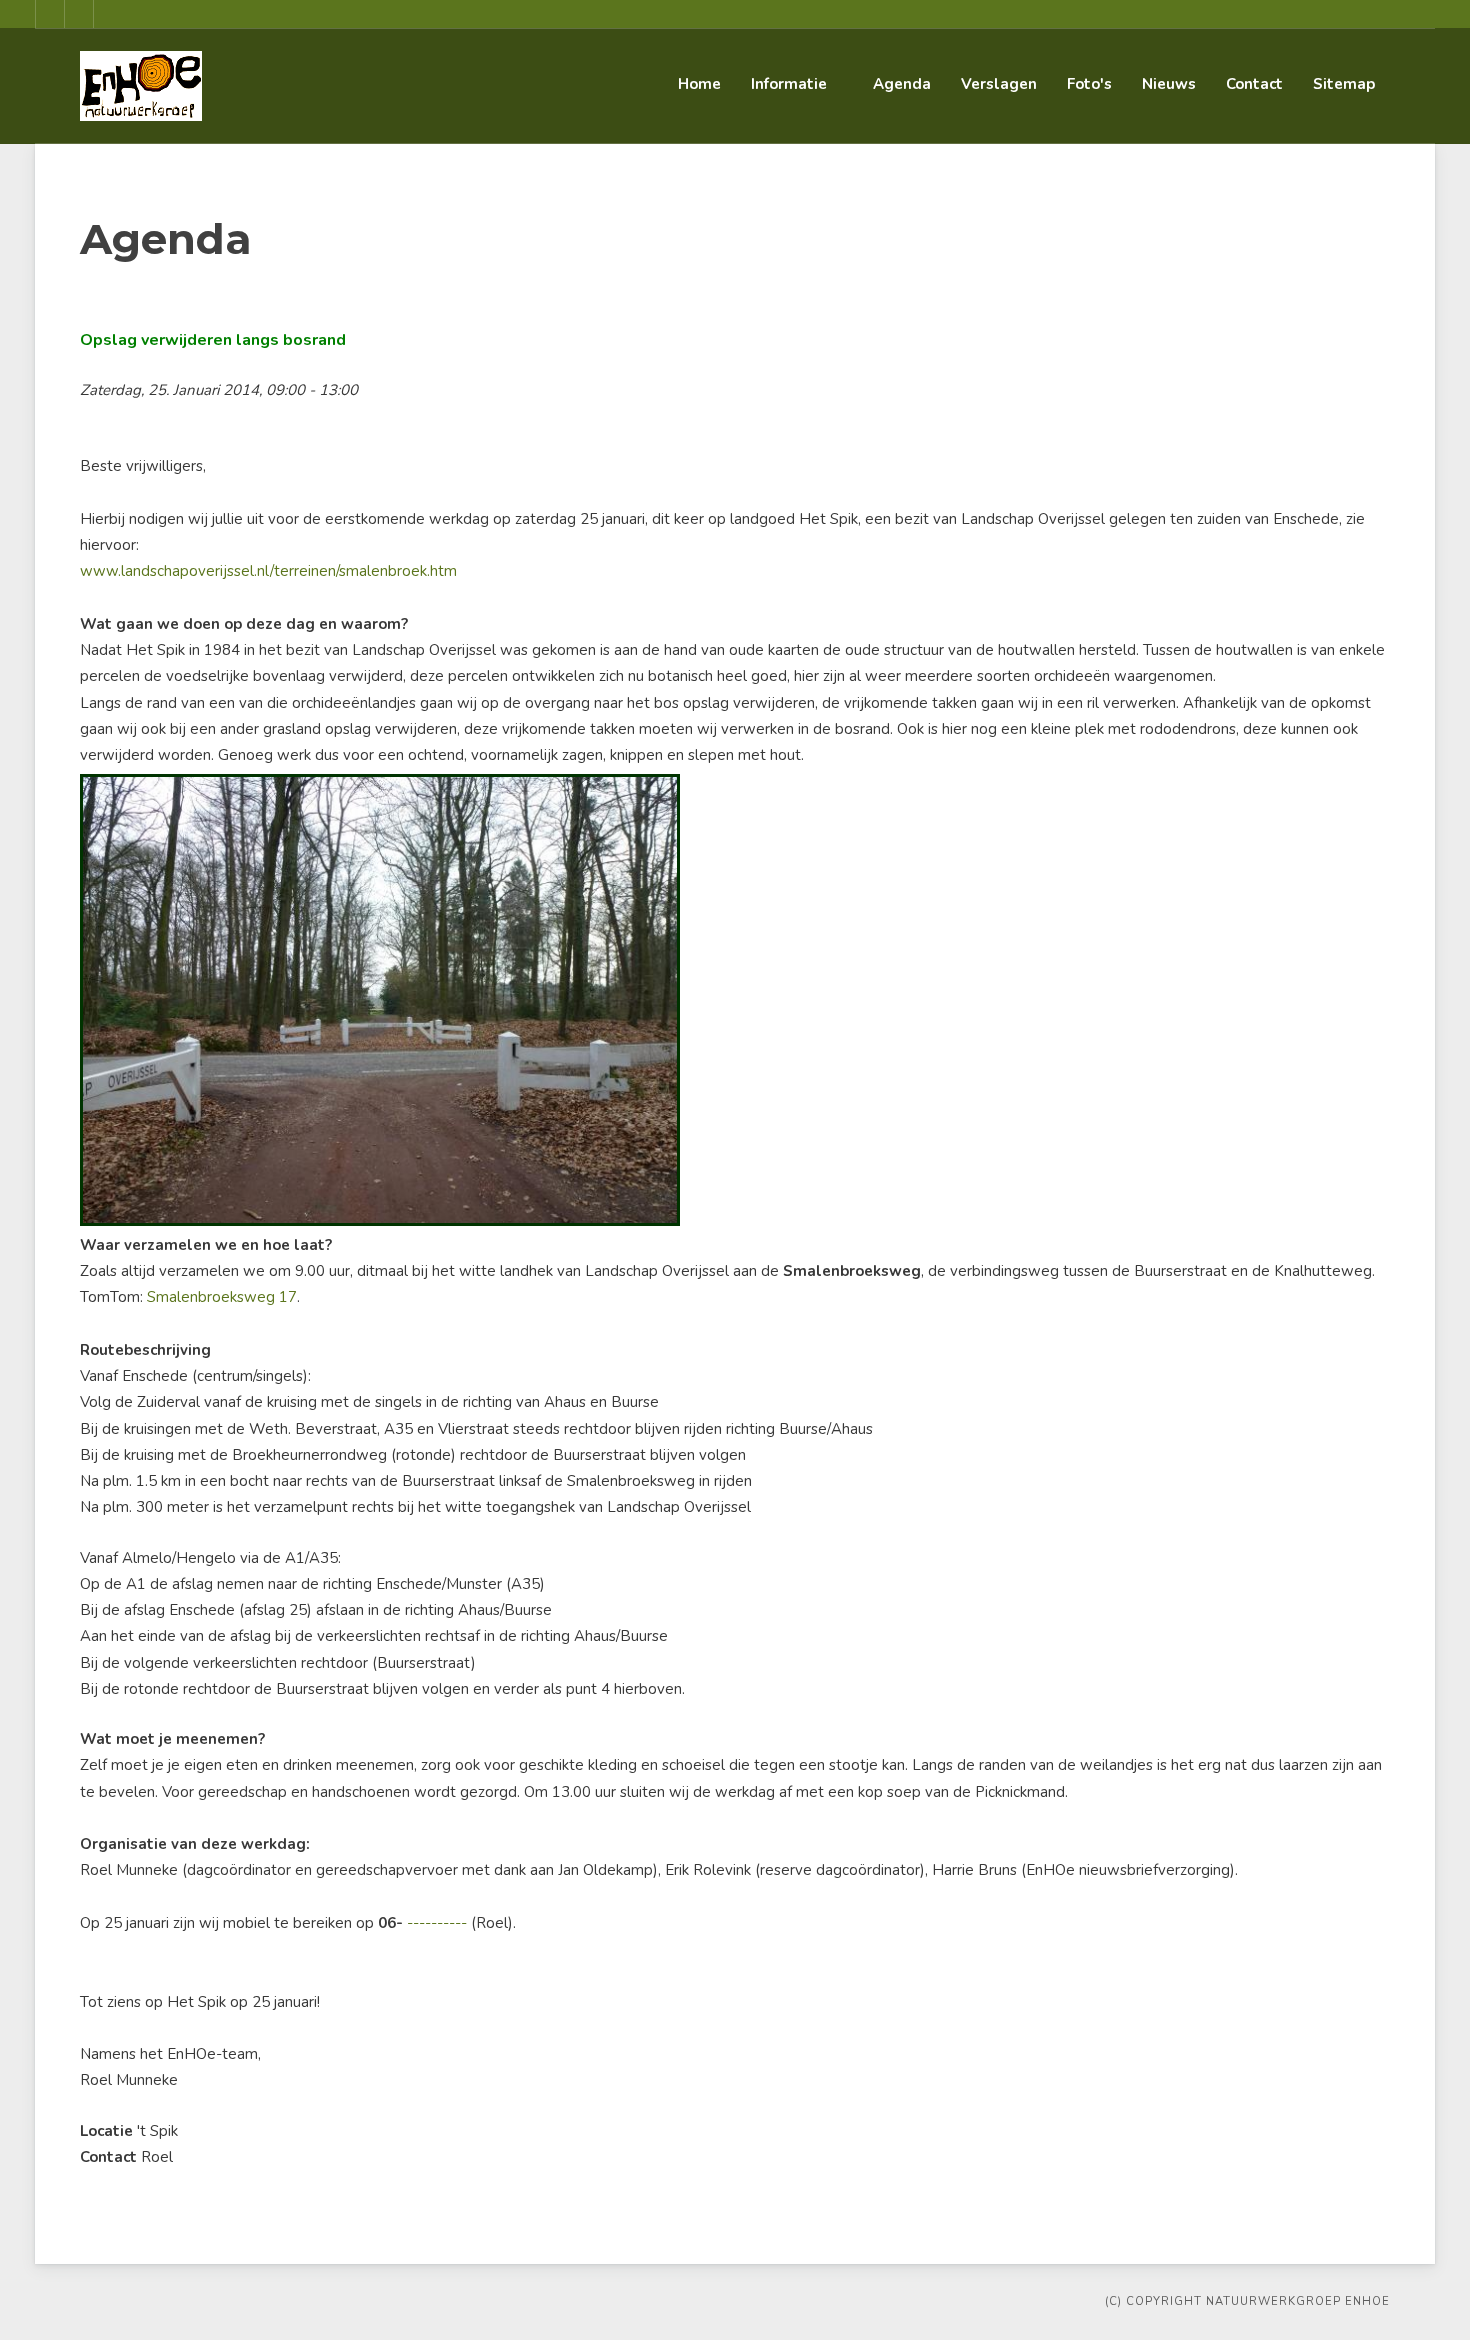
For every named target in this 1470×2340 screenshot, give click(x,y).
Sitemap (1344, 84)
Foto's (1089, 84)
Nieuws (1169, 84)
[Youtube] (79, 14)
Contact (1254, 84)
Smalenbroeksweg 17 (222, 1297)
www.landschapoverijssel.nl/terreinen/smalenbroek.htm (268, 571)
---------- (437, 1923)
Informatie (789, 84)
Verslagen (999, 84)
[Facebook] (50, 14)
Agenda (902, 84)
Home (699, 84)
